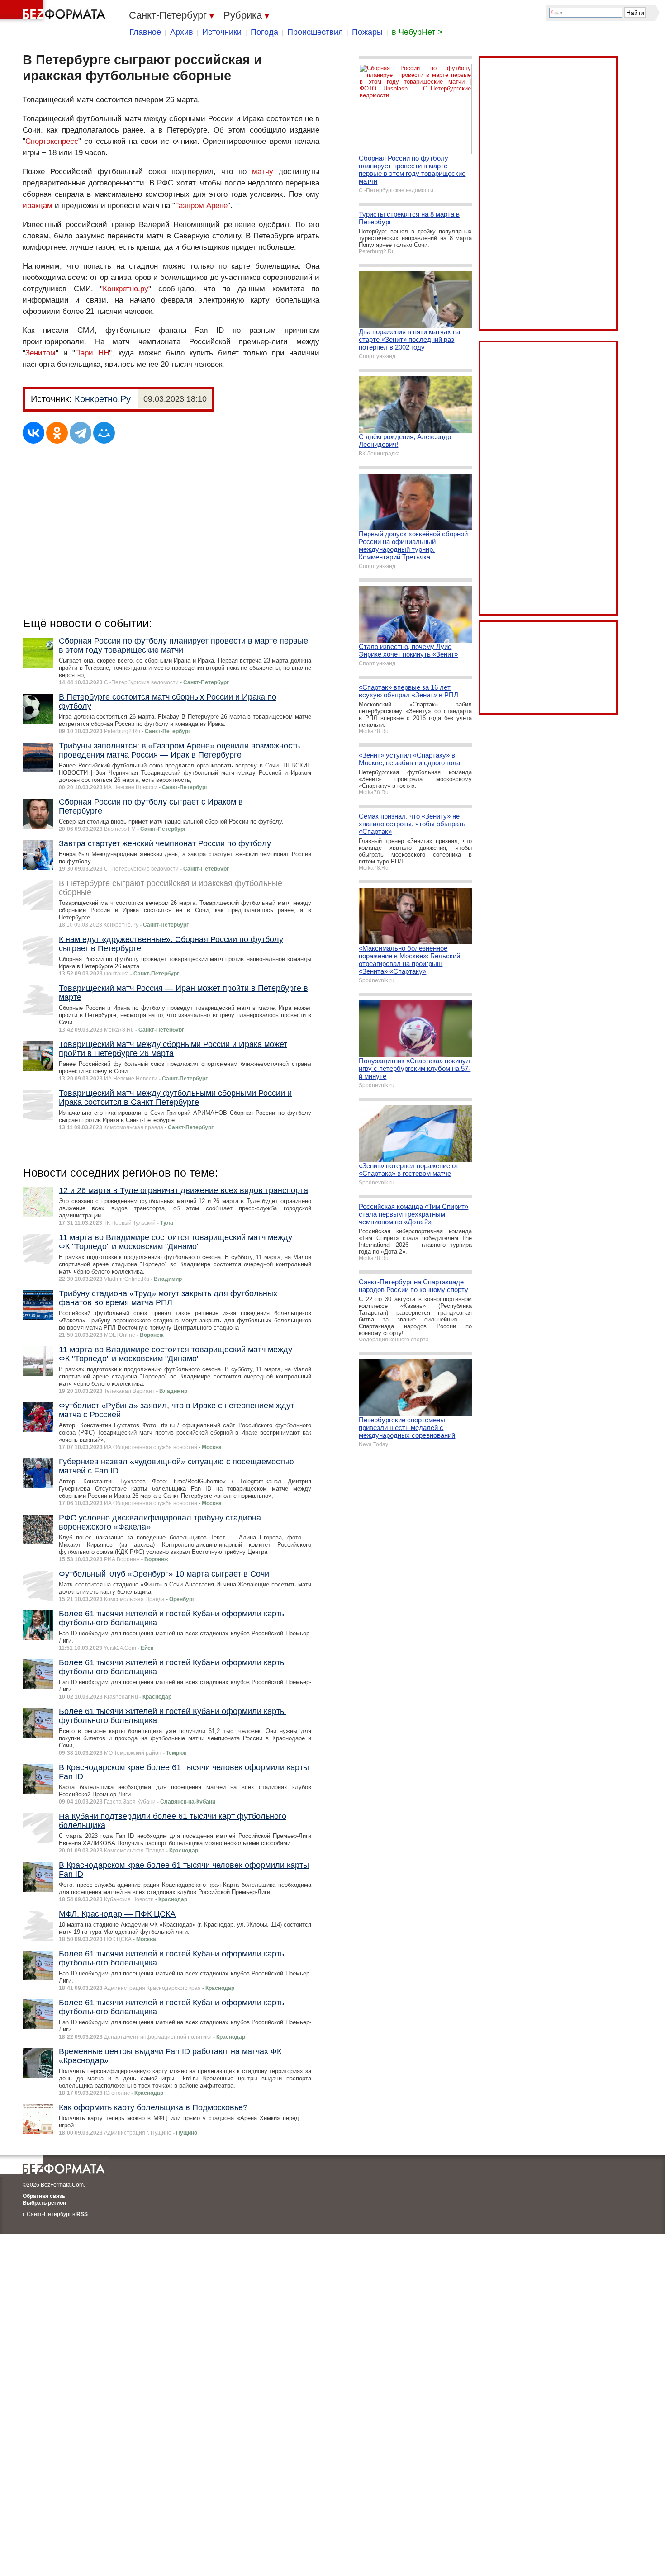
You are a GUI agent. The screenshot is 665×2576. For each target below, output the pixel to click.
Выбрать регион (44, 2203)
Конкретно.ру (126, 289)
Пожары (367, 32)
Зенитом (40, 353)
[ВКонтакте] (33, 433)
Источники (222, 32)
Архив (182, 32)
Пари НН (92, 353)
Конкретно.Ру (103, 399)
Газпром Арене (201, 206)
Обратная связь (44, 2196)
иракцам (38, 206)
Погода (264, 32)
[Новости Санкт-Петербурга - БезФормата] (54, 11)
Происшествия (315, 32)
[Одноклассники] (57, 433)
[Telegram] (81, 433)
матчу (263, 172)
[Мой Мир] (104, 433)
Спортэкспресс (52, 141)
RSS (82, 2214)
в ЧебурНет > (417, 32)
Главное (145, 32)
